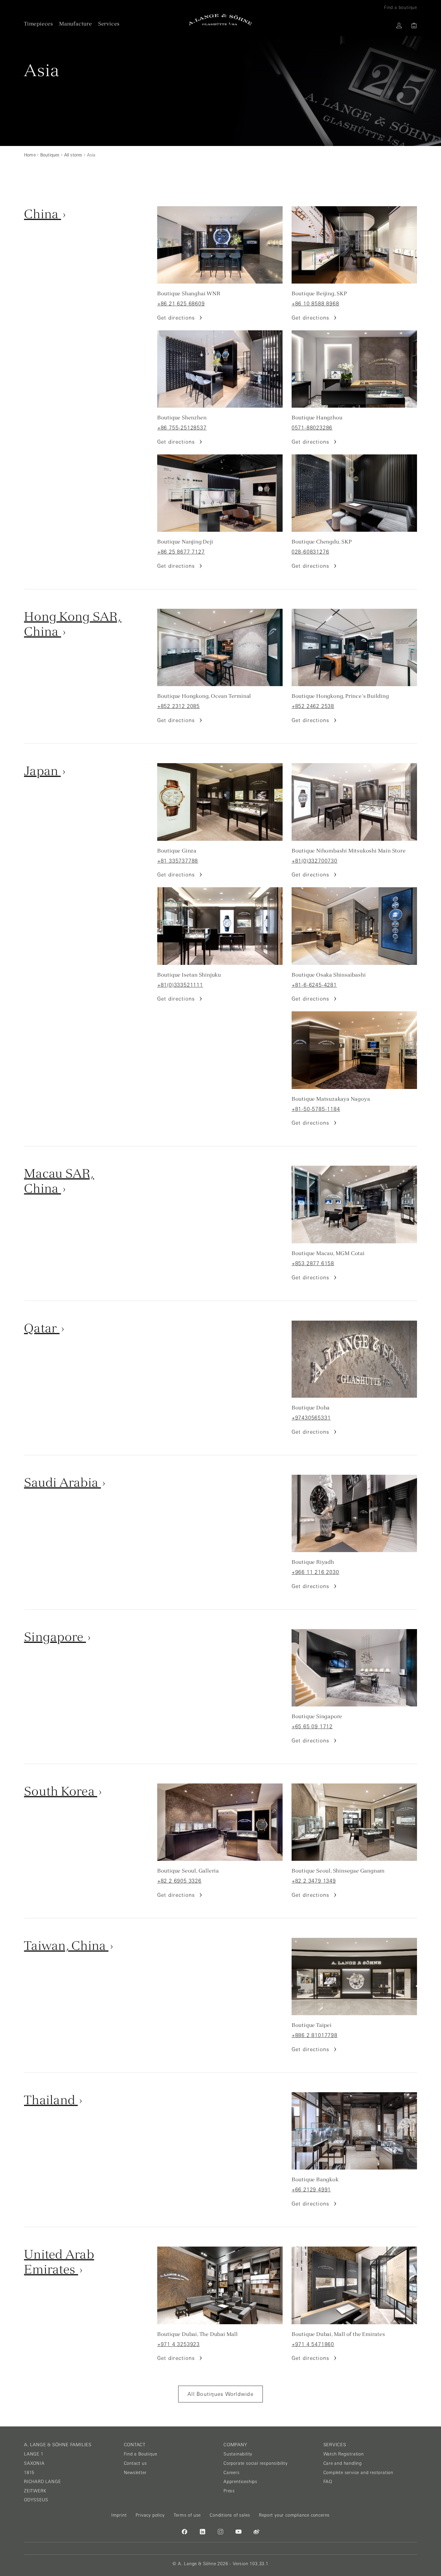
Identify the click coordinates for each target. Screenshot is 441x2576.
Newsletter (135, 2473)
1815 (29, 2473)
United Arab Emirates (59, 2262)
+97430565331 (311, 1418)
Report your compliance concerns (294, 2515)
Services (109, 24)
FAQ (328, 2482)
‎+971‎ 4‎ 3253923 (178, 2344)
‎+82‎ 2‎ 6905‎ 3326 (179, 1881)
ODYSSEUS (36, 2500)
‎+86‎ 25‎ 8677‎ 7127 (181, 552)
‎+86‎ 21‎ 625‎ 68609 (181, 304)
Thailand (51, 2100)
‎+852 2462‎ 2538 (313, 706)
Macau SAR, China (59, 1181)
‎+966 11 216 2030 (315, 1572)
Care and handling (343, 2463)
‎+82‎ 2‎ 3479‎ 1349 (314, 1881)
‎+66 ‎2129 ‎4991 (311, 2190)
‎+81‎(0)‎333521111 (180, 985)
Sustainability (238, 2454)
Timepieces (39, 24)
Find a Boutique (141, 2454)
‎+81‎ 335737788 (178, 861)
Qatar (42, 1328)
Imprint (119, 2515)
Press (229, 2491)
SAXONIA (34, 2463)
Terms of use (187, 2515)
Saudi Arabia (62, 1482)
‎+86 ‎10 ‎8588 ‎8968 (315, 304)
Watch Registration (344, 2454)
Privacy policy (150, 2515)
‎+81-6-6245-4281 (314, 985)
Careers (232, 2473)
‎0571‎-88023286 (312, 428)
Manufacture (76, 24)
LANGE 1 (34, 2454)
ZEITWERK (35, 2491)
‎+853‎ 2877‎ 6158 (313, 1263)
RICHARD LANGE (42, 2482)
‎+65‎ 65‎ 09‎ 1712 (312, 1727)
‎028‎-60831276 (310, 552)
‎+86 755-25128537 (182, 428)
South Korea (61, 1791)
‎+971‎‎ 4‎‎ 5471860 (313, 2344)
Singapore (55, 1637)
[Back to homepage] (220, 20)
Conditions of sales (230, 2515)
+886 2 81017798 (315, 2035)
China (43, 214)
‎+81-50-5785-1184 (316, 1109)
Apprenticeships (240, 2482)
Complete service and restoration (358, 2473)
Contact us (135, 2463)
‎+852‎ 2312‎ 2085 (178, 706)
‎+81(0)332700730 (315, 861)
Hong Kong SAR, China (73, 624)
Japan (42, 771)
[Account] (399, 25)
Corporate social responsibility (256, 2463)
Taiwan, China (66, 1945)
